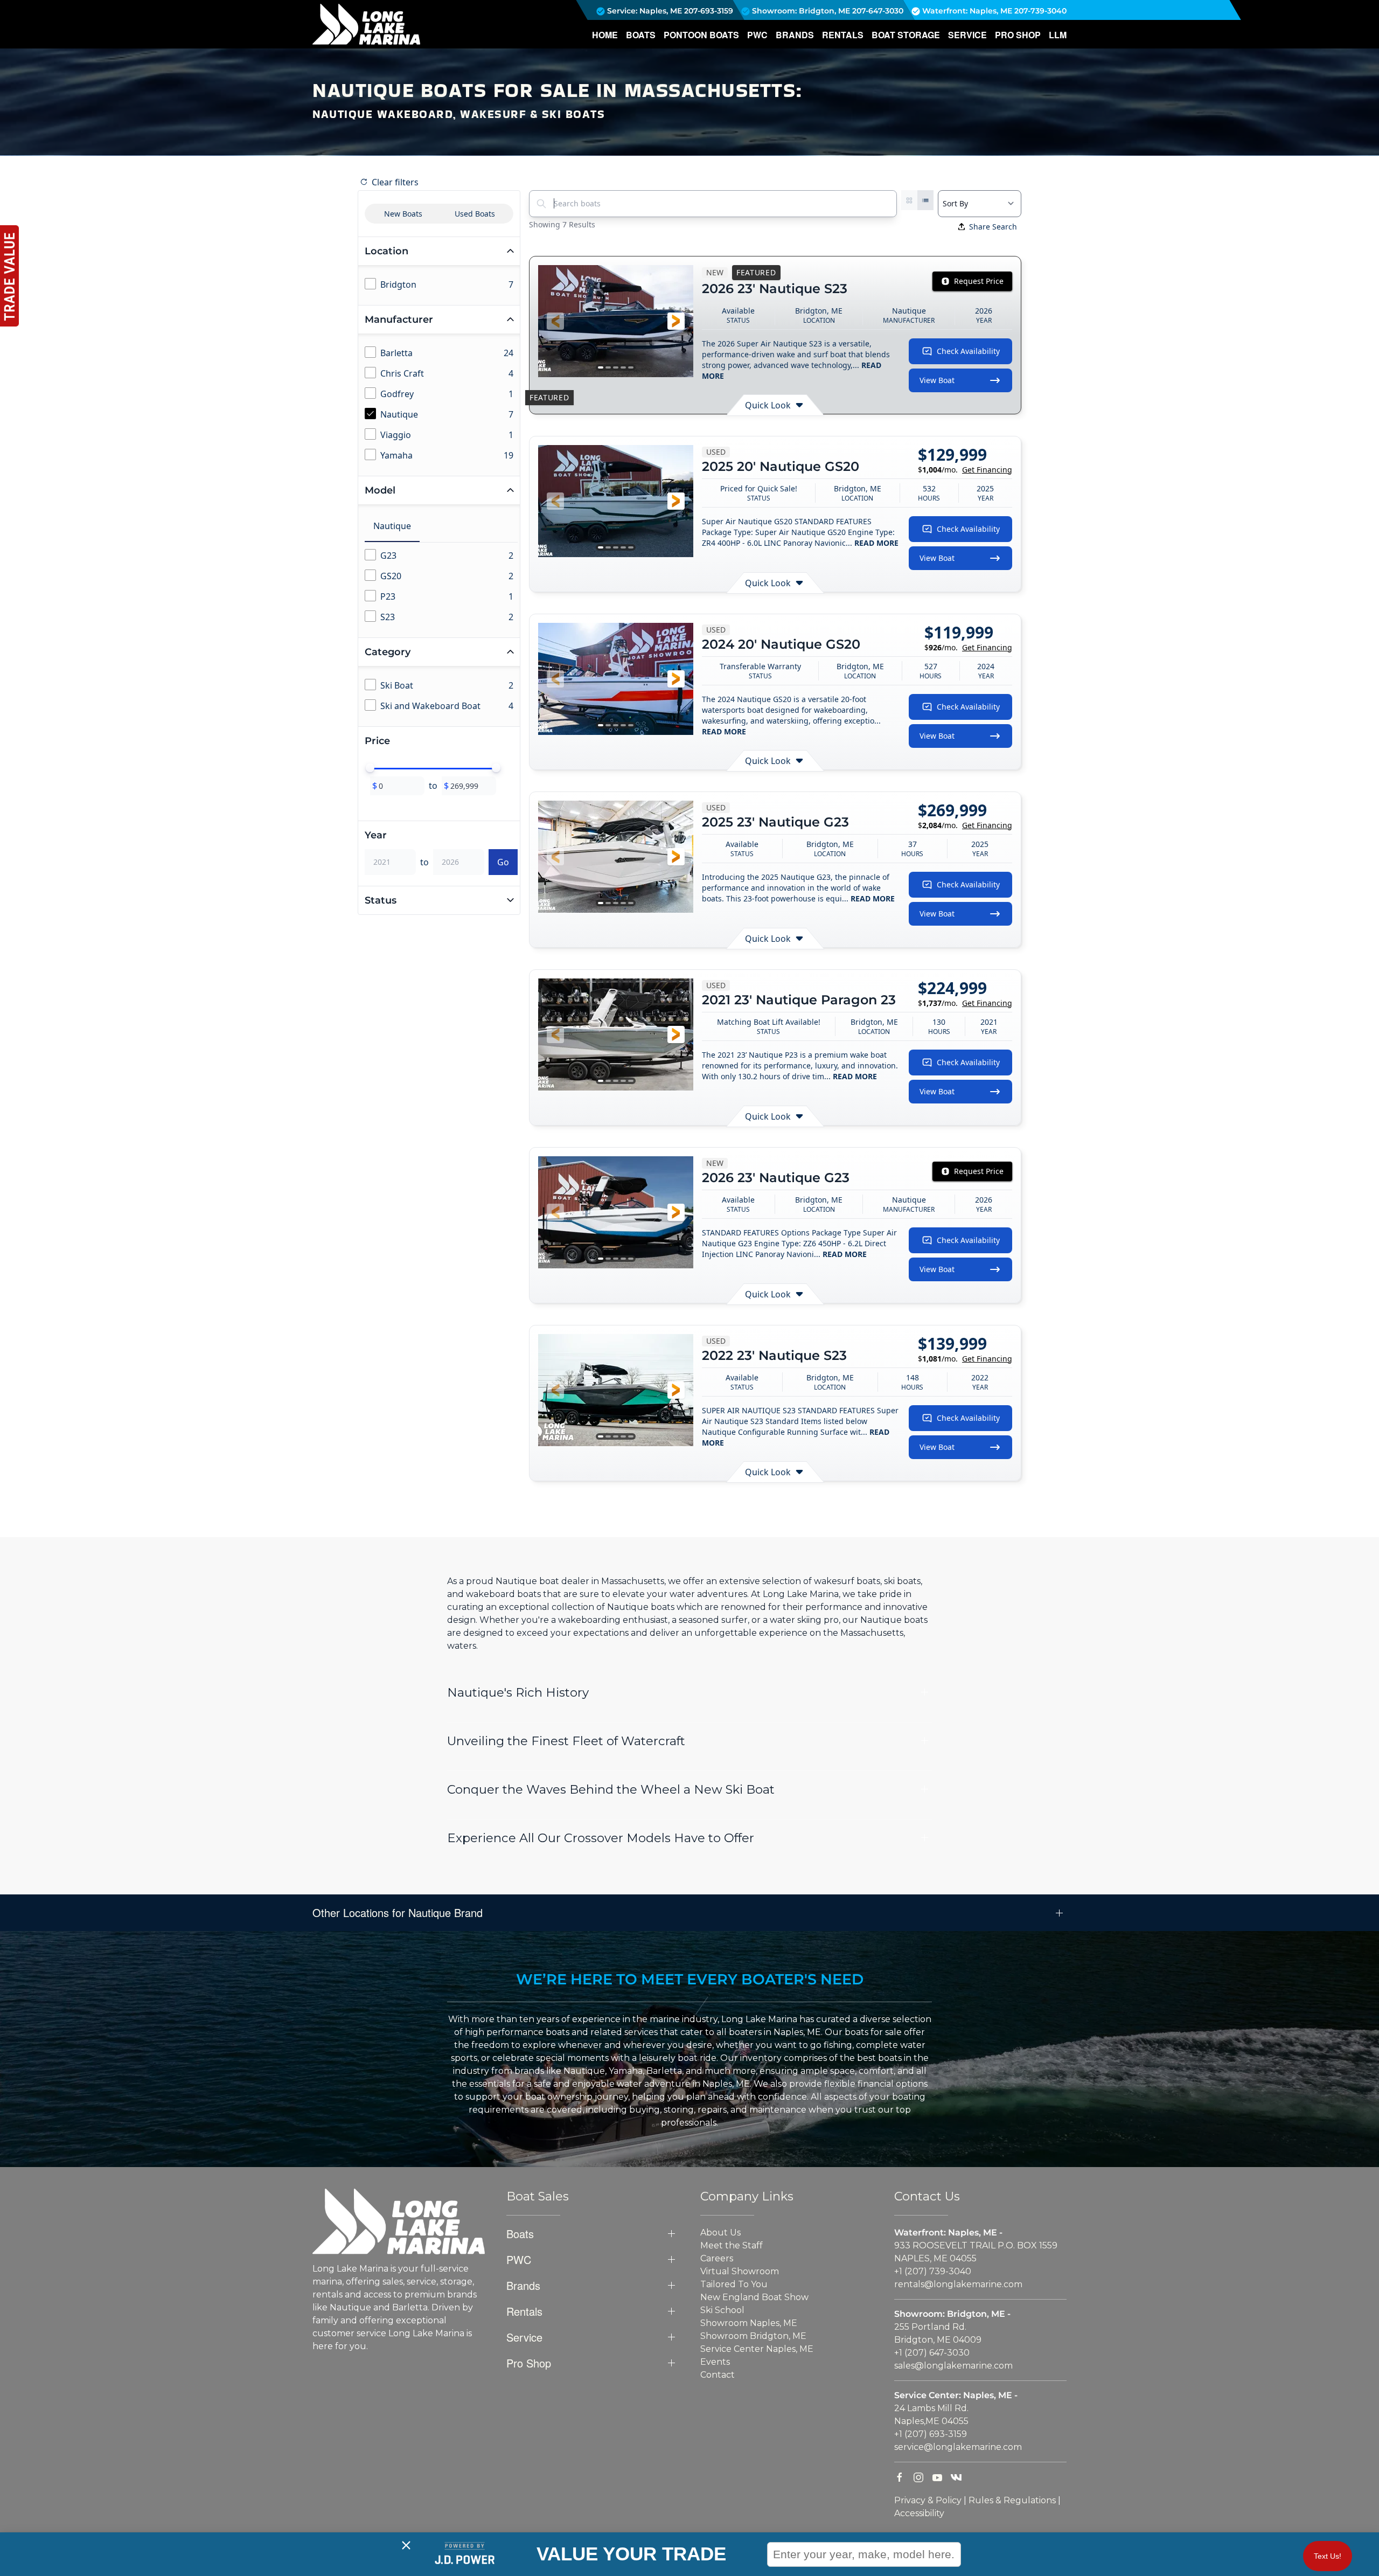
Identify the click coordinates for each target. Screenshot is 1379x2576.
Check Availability (968, 351)
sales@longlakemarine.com (953, 2366)
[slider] (370, 768)
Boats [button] (641, 35)
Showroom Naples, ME (749, 2323)
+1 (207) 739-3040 (933, 2271)
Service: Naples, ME (643, 11)
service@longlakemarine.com (958, 2447)
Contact (718, 2375)
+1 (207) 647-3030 (932, 2353)
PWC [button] (757, 35)
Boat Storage (906, 35)
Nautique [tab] (392, 526)
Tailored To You (734, 2284)
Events (715, 2362)
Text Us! (1328, 2556)
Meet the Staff (732, 2245)
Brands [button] (795, 35)
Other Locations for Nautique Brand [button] (398, 1913)
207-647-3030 (878, 11)
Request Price (979, 281)
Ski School (722, 2310)
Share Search (993, 227)
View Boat (937, 380)
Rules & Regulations (1012, 2500)
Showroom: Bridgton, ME (800, 11)
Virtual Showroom (740, 2271)
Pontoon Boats (701, 35)
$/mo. (965, 470)
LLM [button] (1058, 35)
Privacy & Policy (928, 2500)
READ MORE (876, 543)
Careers (717, 2258)
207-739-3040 (1040, 11)
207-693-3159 (709, 11)
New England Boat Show (754, 2297)
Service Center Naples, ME (757, 2349)
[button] (555, 321)
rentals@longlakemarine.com (958, 2284)
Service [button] (967, 35)
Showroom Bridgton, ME (753, 2336)
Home (605, 35)
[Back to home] (366, 24)
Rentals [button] (843, 35)
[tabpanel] (441, 587)
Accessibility (919, 2513)
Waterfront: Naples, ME (966, 11)
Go (503, 862)
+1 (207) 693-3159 (931, 2434)
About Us (720, 2233)
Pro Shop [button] (1018, 35)
